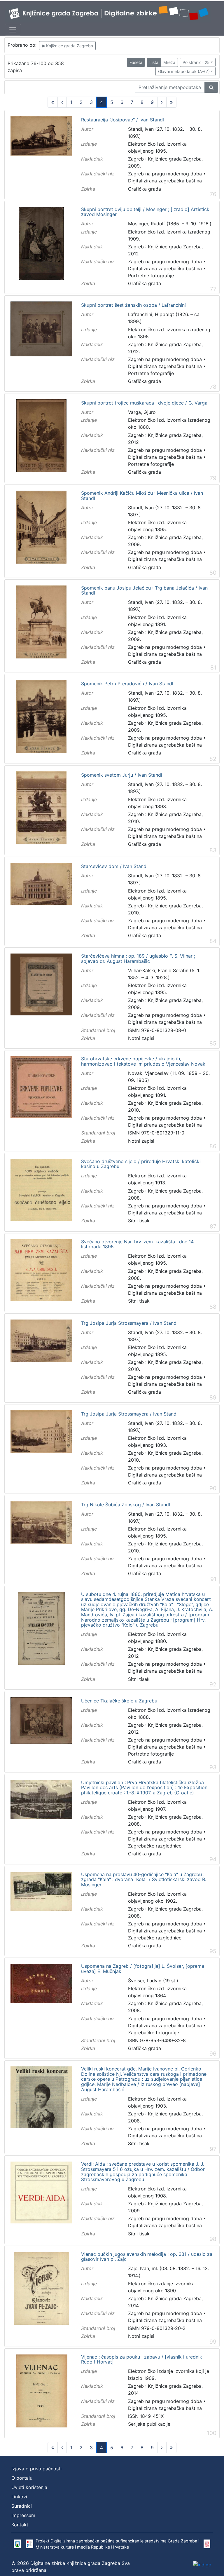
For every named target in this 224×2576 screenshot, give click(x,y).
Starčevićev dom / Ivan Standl (114, 867)
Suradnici (22, 2506)
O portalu (22, 2478)
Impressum (23, 2515)
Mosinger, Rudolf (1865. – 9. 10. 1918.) (170, 224)
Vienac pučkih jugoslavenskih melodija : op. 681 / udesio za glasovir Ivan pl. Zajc (147, 2257)
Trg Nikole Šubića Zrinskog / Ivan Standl (126, 1505)
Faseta (136, 62)
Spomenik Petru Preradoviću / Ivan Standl (127, 684)
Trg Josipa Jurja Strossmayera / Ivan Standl (129, 1323)
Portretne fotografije (151, 276)
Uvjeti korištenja (29, 2487)
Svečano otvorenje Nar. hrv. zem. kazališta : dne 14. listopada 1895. (138, 1244)
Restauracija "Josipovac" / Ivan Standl (123, 120)
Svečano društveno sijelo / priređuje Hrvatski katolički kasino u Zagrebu (141, 1164)
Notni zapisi (141, 1038)
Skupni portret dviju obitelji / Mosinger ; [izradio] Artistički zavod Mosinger (146, 212)
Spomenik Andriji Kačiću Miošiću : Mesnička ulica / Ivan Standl (142, 496)
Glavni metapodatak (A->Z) (184, 71)
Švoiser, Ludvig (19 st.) (153, 1981)
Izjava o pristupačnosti (36, 2469)
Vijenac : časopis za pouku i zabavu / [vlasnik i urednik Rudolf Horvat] (142, 2360)
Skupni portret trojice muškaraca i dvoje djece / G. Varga (144, 403)
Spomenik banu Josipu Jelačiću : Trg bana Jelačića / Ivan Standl (144, 591)
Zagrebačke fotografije (154, 2033)
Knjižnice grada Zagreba (69, 46)
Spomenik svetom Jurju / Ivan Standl (122, 775)
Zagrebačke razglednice (155, 1846)
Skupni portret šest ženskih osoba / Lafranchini (133, 305)
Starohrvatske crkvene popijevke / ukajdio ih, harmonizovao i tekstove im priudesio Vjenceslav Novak (143, 1061)
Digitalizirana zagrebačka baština (165, 181)
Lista (154, 62)
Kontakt (20, 2525)
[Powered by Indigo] (202, 2565)
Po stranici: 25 (196, 62)
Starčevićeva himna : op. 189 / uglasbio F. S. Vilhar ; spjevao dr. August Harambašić (138, 959)
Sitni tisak (139, 1221)
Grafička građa (145, 189)
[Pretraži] (211, 87)
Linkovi (19, 2497)
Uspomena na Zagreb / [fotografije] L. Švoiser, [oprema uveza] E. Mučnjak (143, 1969)
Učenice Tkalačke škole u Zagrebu (119, 1701)
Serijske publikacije (149, 2424)
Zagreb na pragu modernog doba (165, 174)
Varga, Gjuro (142, 412)
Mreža (169, 62)
